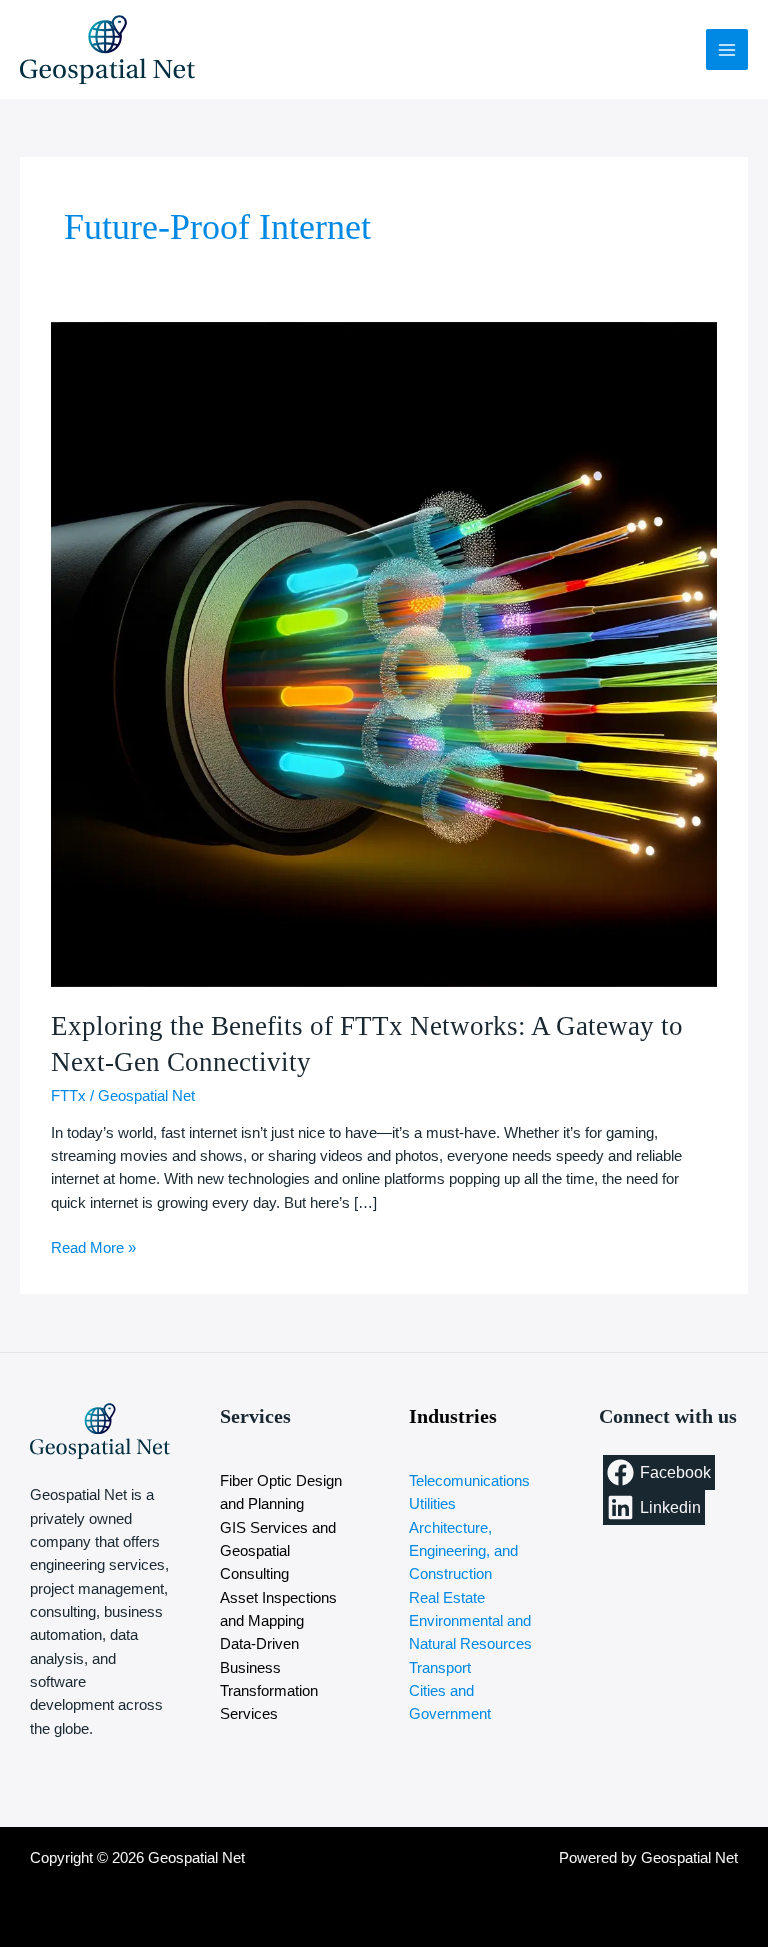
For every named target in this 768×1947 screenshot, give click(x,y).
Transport (440, 1668)
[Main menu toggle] (727, 50)
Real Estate (447, 1598)
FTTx (68, 1096)
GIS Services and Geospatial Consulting (278, 1551)
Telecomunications (469, 1481)
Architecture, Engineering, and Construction (463, 1551)
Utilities (432, 1504)
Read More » (93, 1246)
